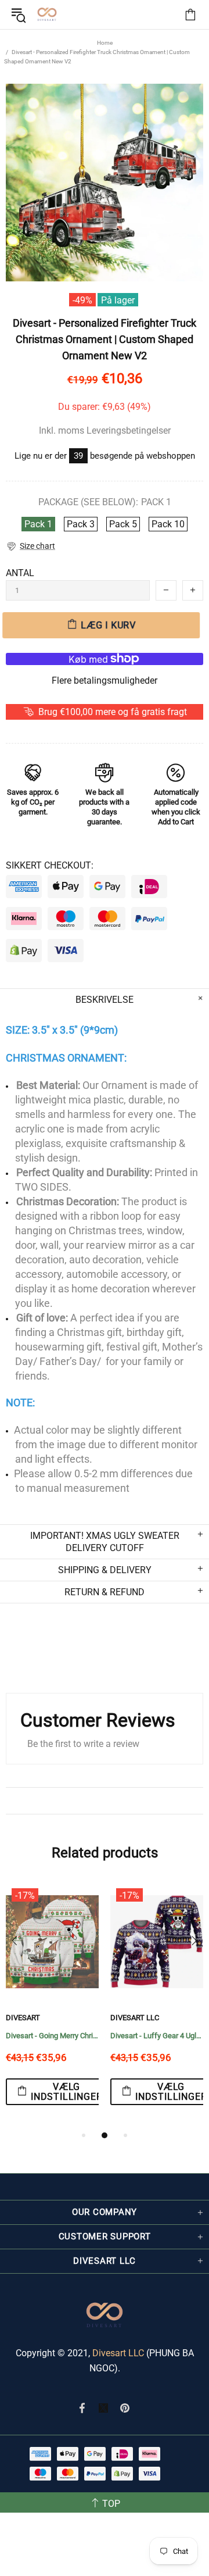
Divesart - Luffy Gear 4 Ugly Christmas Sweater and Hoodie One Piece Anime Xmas (157, 2036)
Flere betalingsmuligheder (105, 680)
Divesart (47, 15)
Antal (20, 573)
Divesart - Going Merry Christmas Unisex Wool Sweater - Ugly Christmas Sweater (52, 2036)
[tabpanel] (52, 2006)
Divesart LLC (118, 2353)
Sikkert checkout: (50, 865)
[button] (30, 546)
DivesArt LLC (135, 2018)
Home (105, 43)
